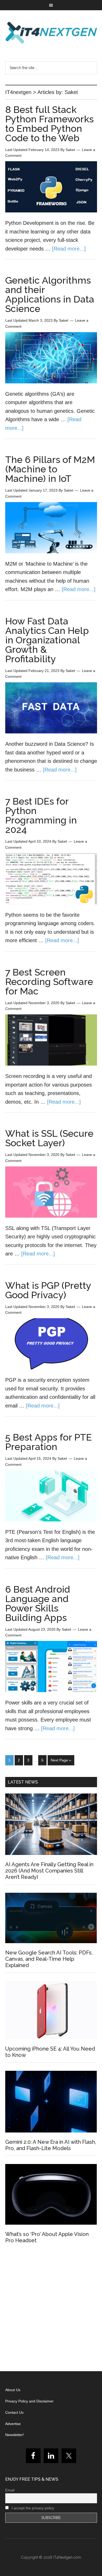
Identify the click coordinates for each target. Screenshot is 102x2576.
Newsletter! (15, 2435)
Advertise (13, 2424)
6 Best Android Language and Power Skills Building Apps (38, 1603)
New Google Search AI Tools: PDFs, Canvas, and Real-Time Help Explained (49, 1959)
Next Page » (61, 1760)
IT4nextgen (51, 33)
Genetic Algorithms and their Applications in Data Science (50, 294)
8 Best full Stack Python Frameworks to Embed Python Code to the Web (49, 124)
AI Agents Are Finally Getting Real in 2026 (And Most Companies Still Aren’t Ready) (49, 1871)
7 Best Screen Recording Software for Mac (49, 982)
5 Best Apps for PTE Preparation (49, 1442)
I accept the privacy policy (32, 2508)
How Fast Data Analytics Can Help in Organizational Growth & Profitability (47, 640)
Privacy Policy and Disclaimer (29, 2401)
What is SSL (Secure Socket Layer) (49, 1138)
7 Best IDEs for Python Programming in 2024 (41, 815)
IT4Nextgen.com (67, 2557)
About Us (13, 2390)
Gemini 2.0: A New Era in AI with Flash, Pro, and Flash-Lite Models (51, 2145)
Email (10, 2490)
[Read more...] (69, 249)
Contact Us (14, 2412)
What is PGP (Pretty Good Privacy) (48, 1290)
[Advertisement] (51, 2309)
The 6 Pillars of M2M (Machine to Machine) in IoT (50, 469)
